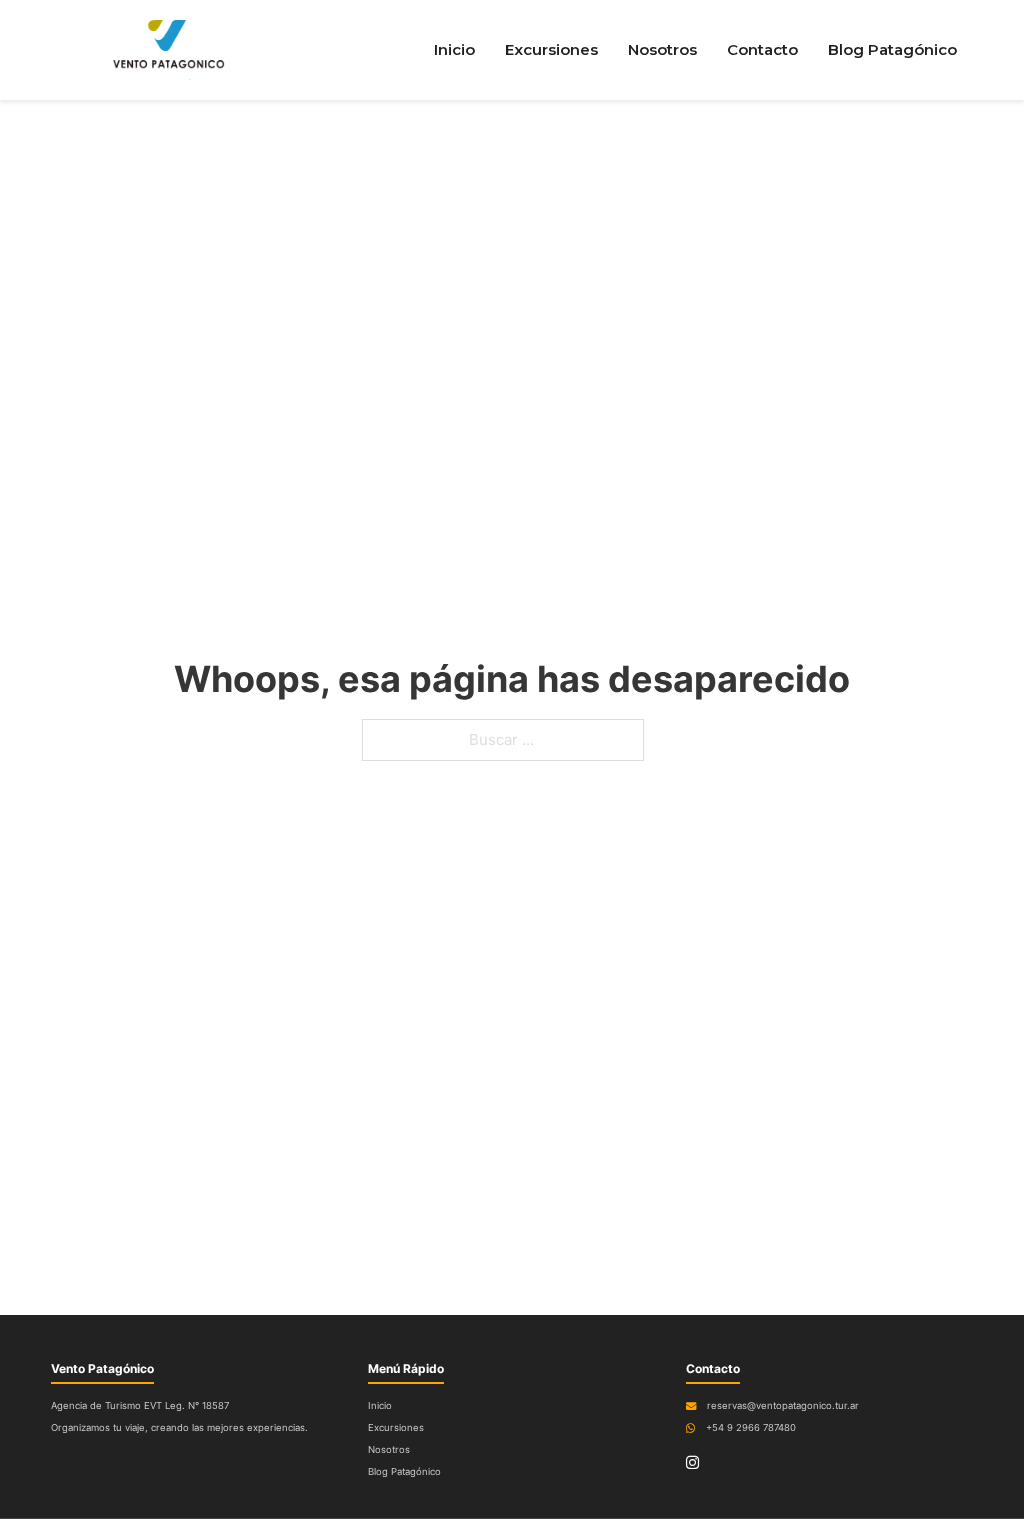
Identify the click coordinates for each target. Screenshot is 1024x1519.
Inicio (454, 49)
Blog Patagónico (892, 49)
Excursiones (551, 49)
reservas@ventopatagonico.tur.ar (783, 1405)
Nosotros (662, 49)
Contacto (762, 49)
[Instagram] (692, 1463)
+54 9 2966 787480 (751, 1427)
